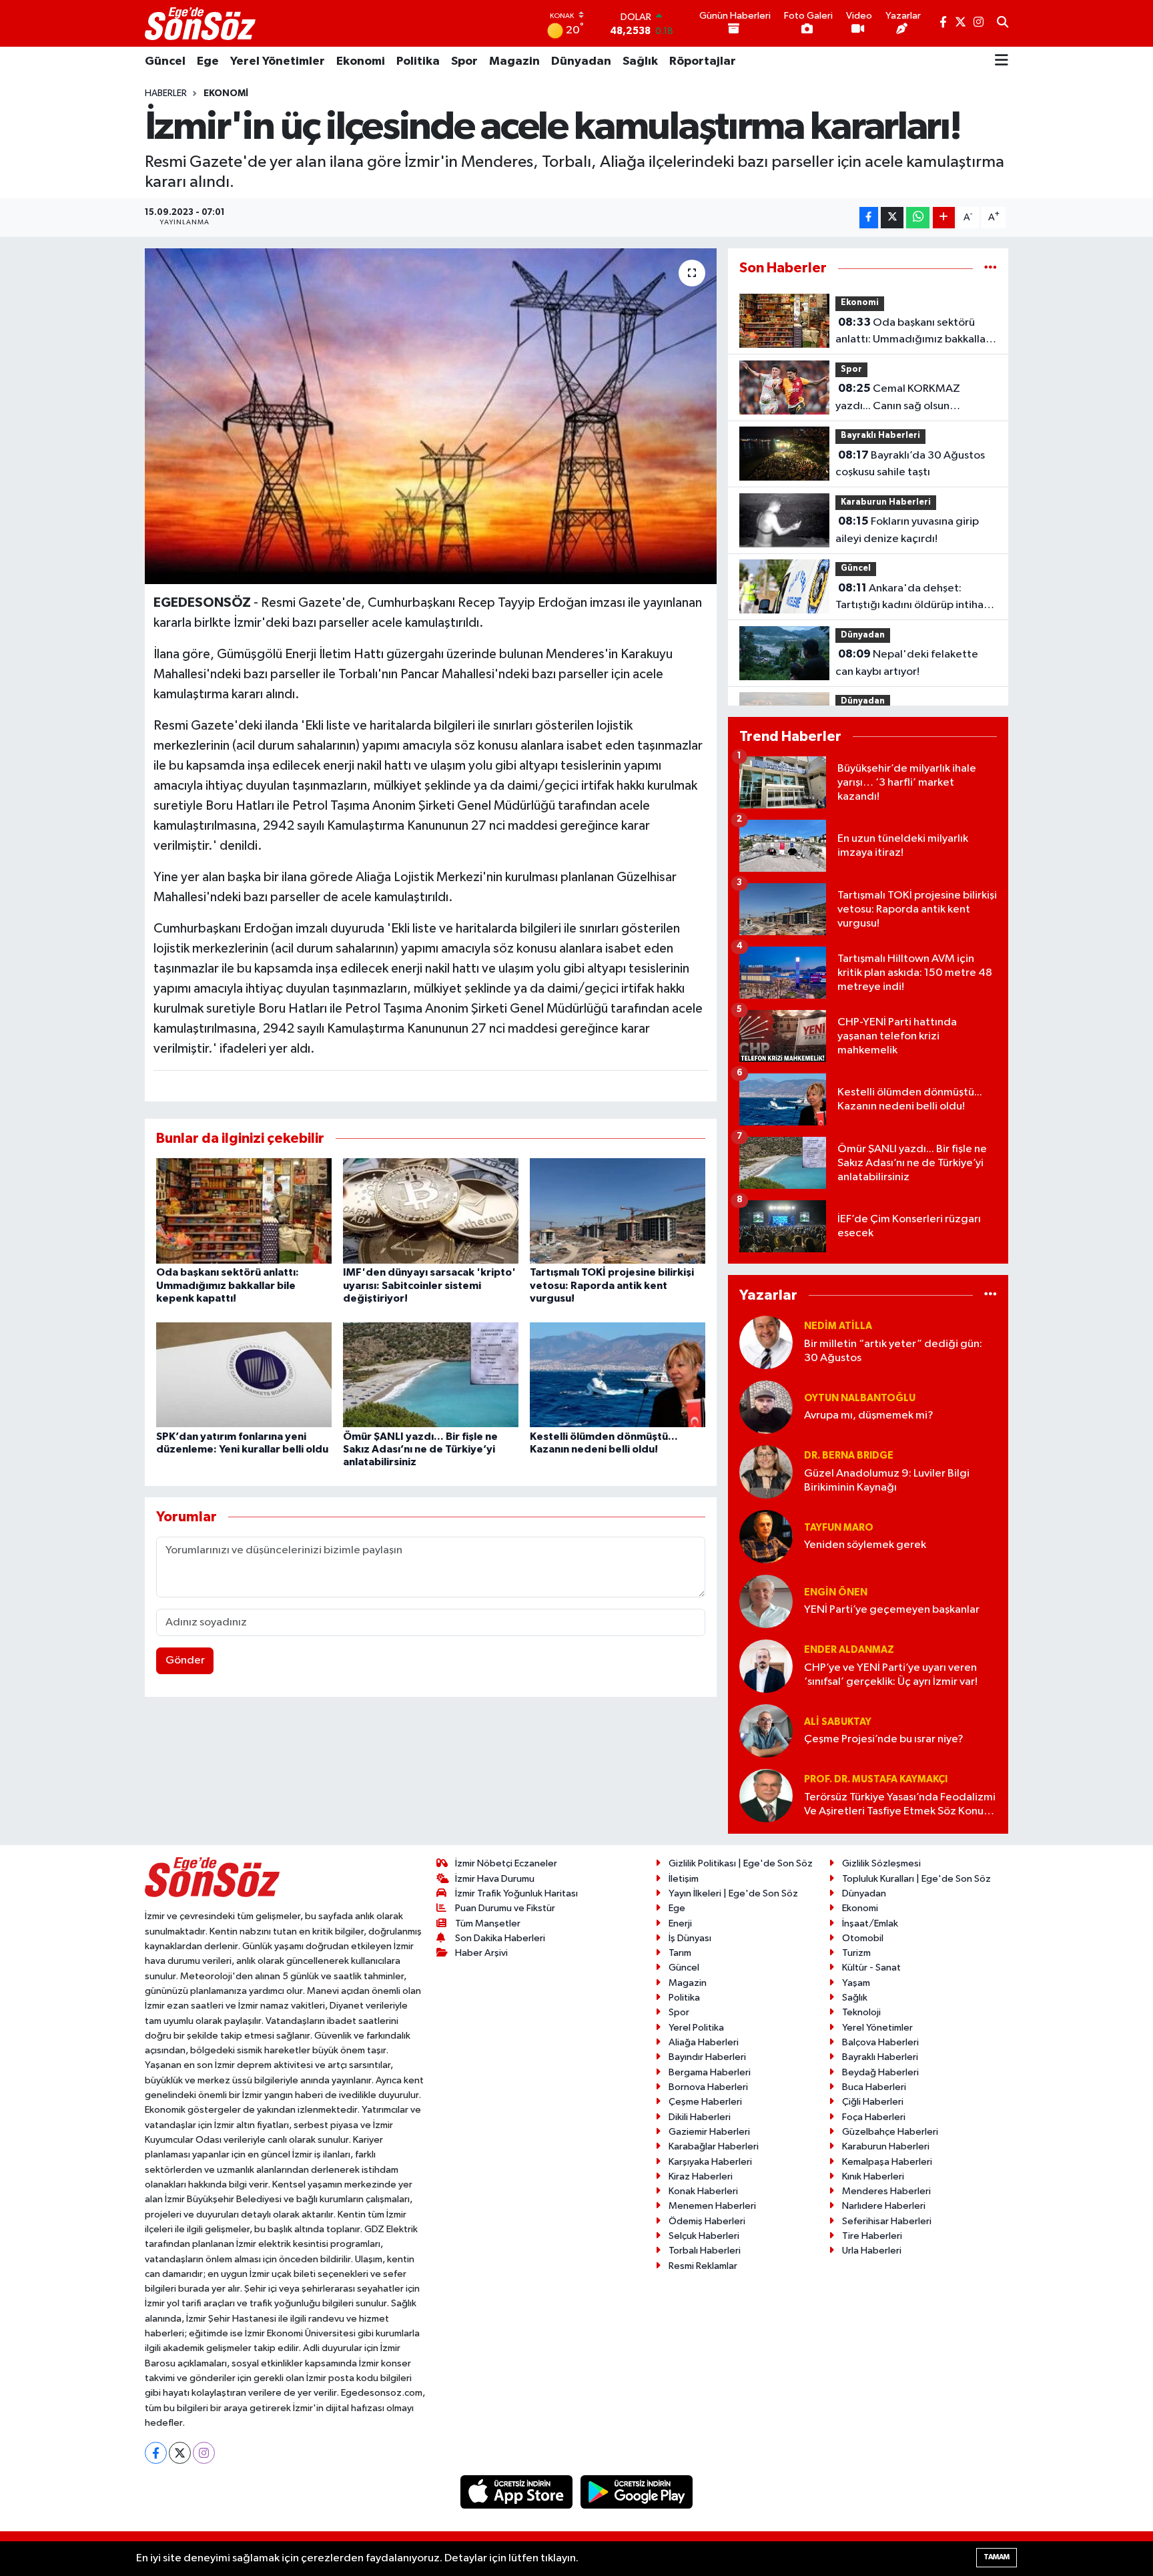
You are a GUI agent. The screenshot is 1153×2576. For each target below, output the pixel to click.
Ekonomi (361, 61)
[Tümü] (991, 268)
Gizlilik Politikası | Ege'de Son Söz (741, 1863)
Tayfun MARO (839, 1528)
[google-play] (637, 2492)
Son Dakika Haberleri (500, 1938)
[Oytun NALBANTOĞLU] (766, 1407)
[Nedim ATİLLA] (766, 1342)
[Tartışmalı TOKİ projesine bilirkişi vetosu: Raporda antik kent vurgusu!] (618, 1211)
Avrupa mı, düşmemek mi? (869, 1415)
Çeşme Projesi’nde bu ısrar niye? (884, 1739)
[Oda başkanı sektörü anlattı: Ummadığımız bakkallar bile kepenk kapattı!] (244, 1211)
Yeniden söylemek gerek (865, 1545)
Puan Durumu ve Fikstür (505, 1908)
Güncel (165, 61)
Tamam (997, 2557)
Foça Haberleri (874, 2117)
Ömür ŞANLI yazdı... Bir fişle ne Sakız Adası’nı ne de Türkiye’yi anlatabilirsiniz (420, 1449)
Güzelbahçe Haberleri (890, 2132)
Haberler (166, 93)
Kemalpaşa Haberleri (887, 2162)
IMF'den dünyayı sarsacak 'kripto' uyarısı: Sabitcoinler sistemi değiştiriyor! (429, 1285)
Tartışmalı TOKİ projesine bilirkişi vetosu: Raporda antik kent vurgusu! (612, 1285)
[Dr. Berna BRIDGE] (766, 1472)
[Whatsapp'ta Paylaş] (918, 218)
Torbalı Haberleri (705, 2251)
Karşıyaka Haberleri (710, 2162)
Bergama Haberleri (710, 2072)
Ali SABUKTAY (838, 1722)
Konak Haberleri (703, 2191)
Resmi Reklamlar (703, 2266)
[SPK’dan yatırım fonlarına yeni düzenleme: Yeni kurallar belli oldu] (244, 1374)
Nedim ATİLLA (838, 1326)
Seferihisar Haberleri (887, 2221)
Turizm (856, 1953)
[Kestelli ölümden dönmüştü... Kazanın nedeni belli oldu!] (618, 1374)
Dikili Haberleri (700, 2117)
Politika (418, 61)
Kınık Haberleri (873, 2176)
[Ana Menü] (1002, 61)
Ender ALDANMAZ (849, 1650)
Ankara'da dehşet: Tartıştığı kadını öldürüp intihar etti (911, 598)
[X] (180, 2453)
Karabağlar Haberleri (714, 2146)
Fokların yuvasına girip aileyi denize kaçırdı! (907, 530)
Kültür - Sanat (871, 1968)
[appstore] (518, 2492)
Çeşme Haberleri (705, 2102)
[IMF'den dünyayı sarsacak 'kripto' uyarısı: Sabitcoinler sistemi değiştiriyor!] (431, 1211)
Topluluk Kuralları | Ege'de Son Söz (916, 1879)
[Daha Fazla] (944, 218)
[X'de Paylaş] (892, 218)
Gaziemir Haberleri (709, 2132)
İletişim (684, 1879)
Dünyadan (581, 61)
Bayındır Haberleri (707, 2057)
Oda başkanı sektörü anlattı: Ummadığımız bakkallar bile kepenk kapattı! (228, 1285)
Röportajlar (703, 61)
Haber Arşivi (481, 1953)
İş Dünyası (690, 1938)
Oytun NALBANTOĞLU (860, 1398)
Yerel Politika (696, 2028)
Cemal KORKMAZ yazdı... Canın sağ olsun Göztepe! (898, 399)
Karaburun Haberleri (886, 502)
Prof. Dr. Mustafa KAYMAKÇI (876, 1779)
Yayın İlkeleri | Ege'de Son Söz (733, 1893)
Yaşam (856, 1983)
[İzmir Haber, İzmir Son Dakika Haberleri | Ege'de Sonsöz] (202, 23)
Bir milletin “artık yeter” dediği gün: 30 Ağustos (893, 1351)
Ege (208, 61)
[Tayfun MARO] (766, 1536)
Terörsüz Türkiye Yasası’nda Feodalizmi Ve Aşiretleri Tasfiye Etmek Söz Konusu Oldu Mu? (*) (900, 1805)
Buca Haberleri (874, 2087)
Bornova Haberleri (708, 2087)
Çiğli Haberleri (873, 2102)
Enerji (680, 1923)
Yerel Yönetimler (278, 61)
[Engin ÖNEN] (766, 1601)
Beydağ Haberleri (880, 2072)
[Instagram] (204, 2453)
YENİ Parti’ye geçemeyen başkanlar (892, 1610)
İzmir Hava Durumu (495, 1879)
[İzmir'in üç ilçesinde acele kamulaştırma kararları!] (431, 416)
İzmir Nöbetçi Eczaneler (506, 1863)
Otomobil (863, 1938)
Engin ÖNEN (836, 1592)
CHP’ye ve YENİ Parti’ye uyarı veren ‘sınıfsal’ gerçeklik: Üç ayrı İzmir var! (891, 1675)
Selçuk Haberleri (704, 2236)
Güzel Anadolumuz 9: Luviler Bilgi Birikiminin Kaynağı (887, 1481)
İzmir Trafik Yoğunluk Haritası (516, 1893)
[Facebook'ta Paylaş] (869, 218)
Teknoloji (861, 2012)
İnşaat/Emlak (870, 1923)
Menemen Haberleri (712, 2206)
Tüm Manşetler (488, 1923)
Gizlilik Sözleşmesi (881, 1863)
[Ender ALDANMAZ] (766, 1666)
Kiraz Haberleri (701, 2176)
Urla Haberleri (872, 2251)
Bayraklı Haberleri (880, 436)
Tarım (680, 1953)
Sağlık (640, 61)
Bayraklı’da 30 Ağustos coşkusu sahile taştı (910, 464)
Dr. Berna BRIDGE (849, 1456)
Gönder (185, 1660)
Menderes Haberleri (886, 2191)
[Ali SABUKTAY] (766, 1731)
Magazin (514, 61)
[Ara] (1003, 23)
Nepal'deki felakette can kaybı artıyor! (907, 663)
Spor (464, 61)
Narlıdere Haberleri (884, 2206)
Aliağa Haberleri (704, 2042)
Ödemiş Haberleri (707, 2221)
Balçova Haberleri (880, 2042)
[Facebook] (156, 2453)
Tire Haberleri (872, 2236)
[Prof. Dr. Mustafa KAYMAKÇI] (766, 1795)
